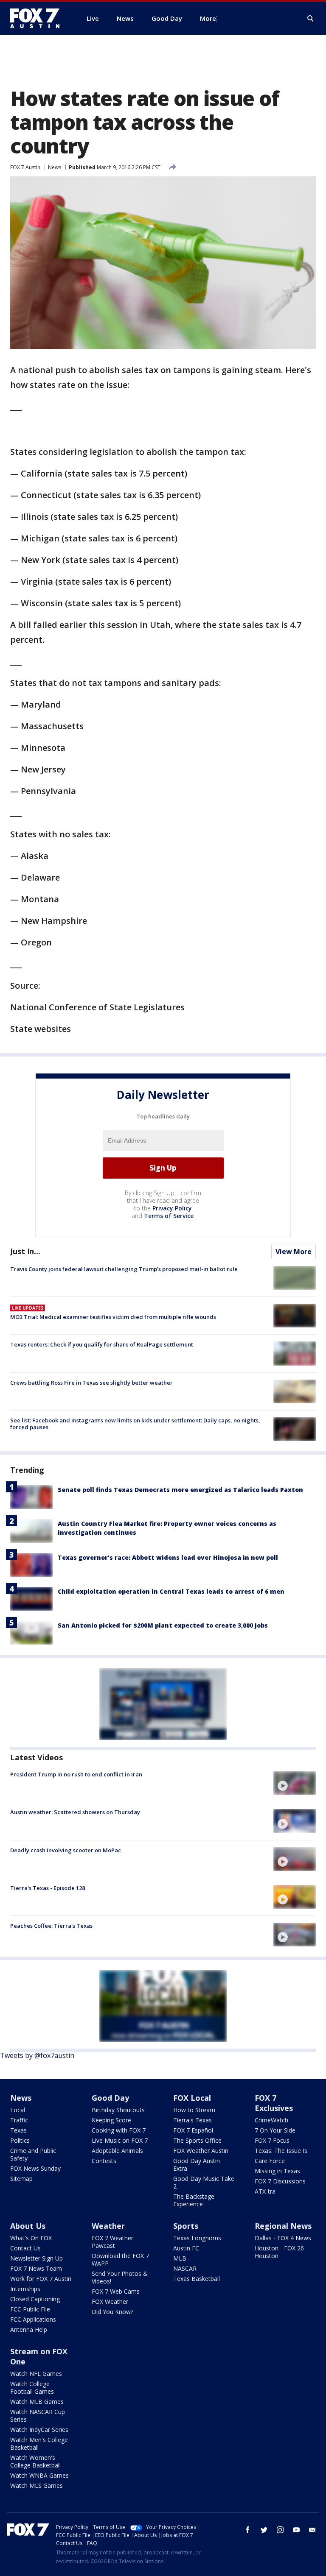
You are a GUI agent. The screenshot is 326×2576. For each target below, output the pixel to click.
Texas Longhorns (197, 2238)
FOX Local (192, 2098)
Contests (104, 2161)
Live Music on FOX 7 (120, 2140)
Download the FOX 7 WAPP (120, 2260)
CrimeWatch (271, 2120)
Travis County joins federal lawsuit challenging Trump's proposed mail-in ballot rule (124, 1269)
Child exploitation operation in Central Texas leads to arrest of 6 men (171, 1591)
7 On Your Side (275, 2130)
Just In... (25, 1251)
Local (18, 2110)
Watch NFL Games (36, 2374)
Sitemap (21, 2179)
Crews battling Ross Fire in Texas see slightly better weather (91, 1383)
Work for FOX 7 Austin (41, 2279)
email (312, 2530)
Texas (18, 2130)
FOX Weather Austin (201, 2151)
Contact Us (25, 2248)
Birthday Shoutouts (118, 2110)
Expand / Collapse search (311, 19)
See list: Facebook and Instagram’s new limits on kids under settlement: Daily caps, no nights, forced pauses (135, 1424)
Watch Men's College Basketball (39, 2444)
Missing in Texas (277, 2171)
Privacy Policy (172, 1208)
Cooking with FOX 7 (119, 2130)
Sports (186, 2226)
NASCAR (185, 2268)
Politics (20, 2140)
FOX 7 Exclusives (274, 2103)
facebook (248, 2530)
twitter (264, 2530)
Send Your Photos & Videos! (120, 2277)
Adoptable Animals (117, 2151)
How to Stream (194, 2110)
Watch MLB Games (37, 2402)
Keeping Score (111, 2120)
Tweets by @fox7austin (37, 2055)
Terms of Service (169, 1216)
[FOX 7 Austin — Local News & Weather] (38, 18)
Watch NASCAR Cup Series (38, 2416)
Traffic (19, 2120)
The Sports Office (197, 2140)
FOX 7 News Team (36, 2268)
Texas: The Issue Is (281, 2151)
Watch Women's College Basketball (35, 2461)
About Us (28, 2226)
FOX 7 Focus (272, 2140)
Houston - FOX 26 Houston (279, 2252)
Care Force (270, 2161)
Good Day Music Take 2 (204, 2182)
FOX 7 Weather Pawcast (112, 2242)
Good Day (110, 2098)
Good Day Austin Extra (197, 2165)
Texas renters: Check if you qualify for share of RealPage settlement (102, 1344)
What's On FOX (31, 2238)
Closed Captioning (35, 2299)
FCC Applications (33, 2319)
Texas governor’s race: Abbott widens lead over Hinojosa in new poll (168, 1557)
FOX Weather (110, 2301)
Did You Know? (112, 2312)
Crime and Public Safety (33, 2154)
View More (294, 1252)
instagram (280, 2530)
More (208, 18)
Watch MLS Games (37, 2485)
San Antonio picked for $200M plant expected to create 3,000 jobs (163, 1625)
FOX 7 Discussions (280, 2181)
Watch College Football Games (32, 2388)
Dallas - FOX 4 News (283, 2238)
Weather (108, 2226)
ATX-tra (265, 2191)
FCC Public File (30, 2309)
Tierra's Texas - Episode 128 (48, 1888)
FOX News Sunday (35, 2168)
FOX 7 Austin (25, 167)
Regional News (283, 2226)
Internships (25, 2289)
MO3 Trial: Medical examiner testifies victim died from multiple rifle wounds (113, 1317)
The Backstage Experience (194, 2200)
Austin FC (186, 2248)
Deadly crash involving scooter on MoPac (66, 1850)
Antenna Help (29, 2329)
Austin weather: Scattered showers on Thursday (75, 1812)
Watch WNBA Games (39, 2475)
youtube (296, 2530)
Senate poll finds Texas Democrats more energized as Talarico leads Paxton (180, 1490)
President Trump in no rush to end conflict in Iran (76, 1774)
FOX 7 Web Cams (116, 2291)
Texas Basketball (197, 2279)
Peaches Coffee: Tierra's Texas (51, 1926)
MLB (180, 2258)
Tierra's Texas (193, 2120)
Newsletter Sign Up (37, 2258)
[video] (295, 1783)
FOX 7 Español (193, 2130)
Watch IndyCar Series (39, 2430)
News (55, 167)
